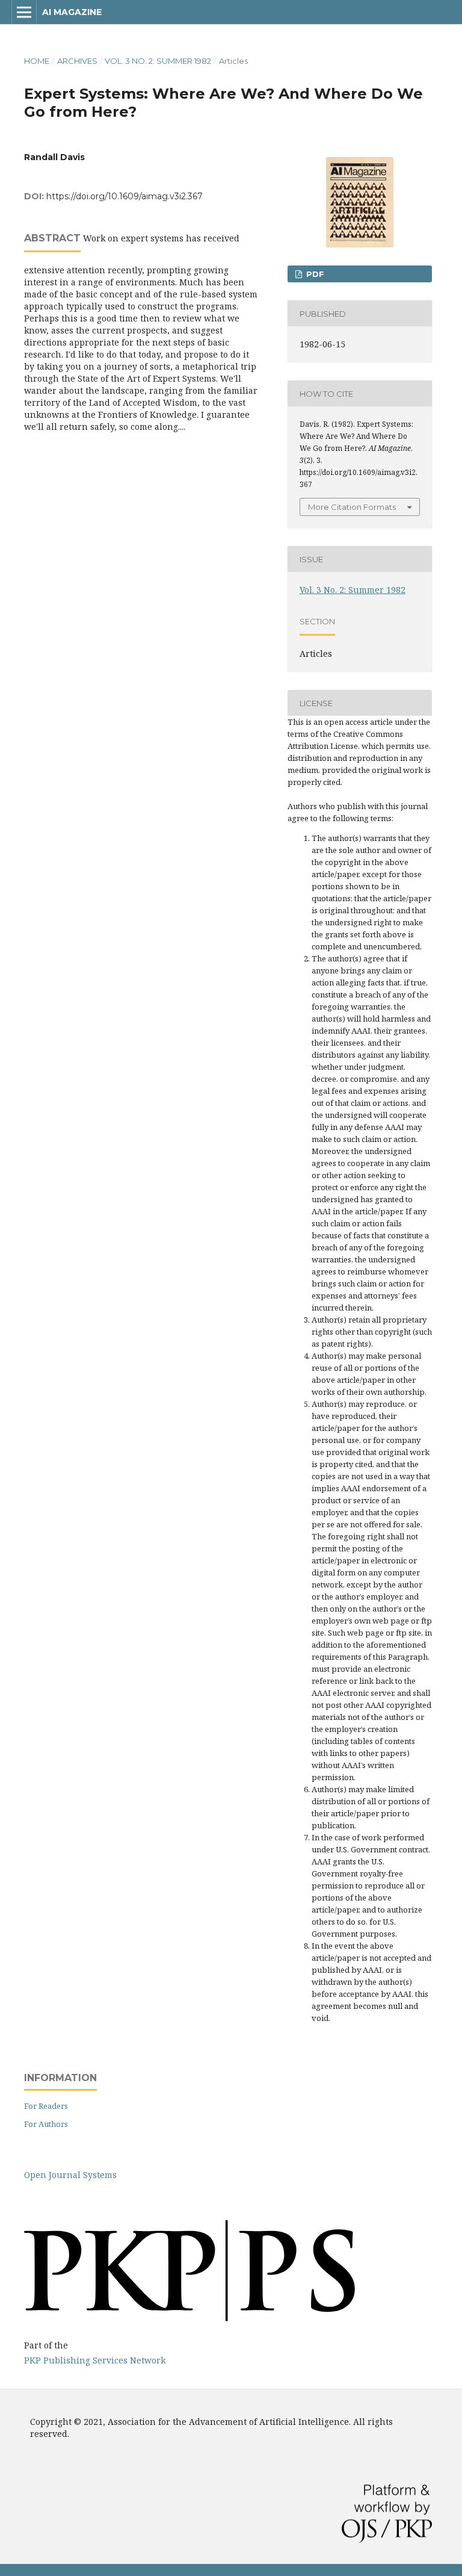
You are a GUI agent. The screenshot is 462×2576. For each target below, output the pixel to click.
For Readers (46, 2106)
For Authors (46, 2124)
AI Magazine (72, 12)
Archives (77, 61)
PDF (314, 274)
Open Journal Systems (70, 2175)
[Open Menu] (24, 12)
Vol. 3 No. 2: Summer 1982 (158, 61)
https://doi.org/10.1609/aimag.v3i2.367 (125, 196)
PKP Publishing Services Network (95, 2360)
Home (37, 61)
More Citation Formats (352, 507)
